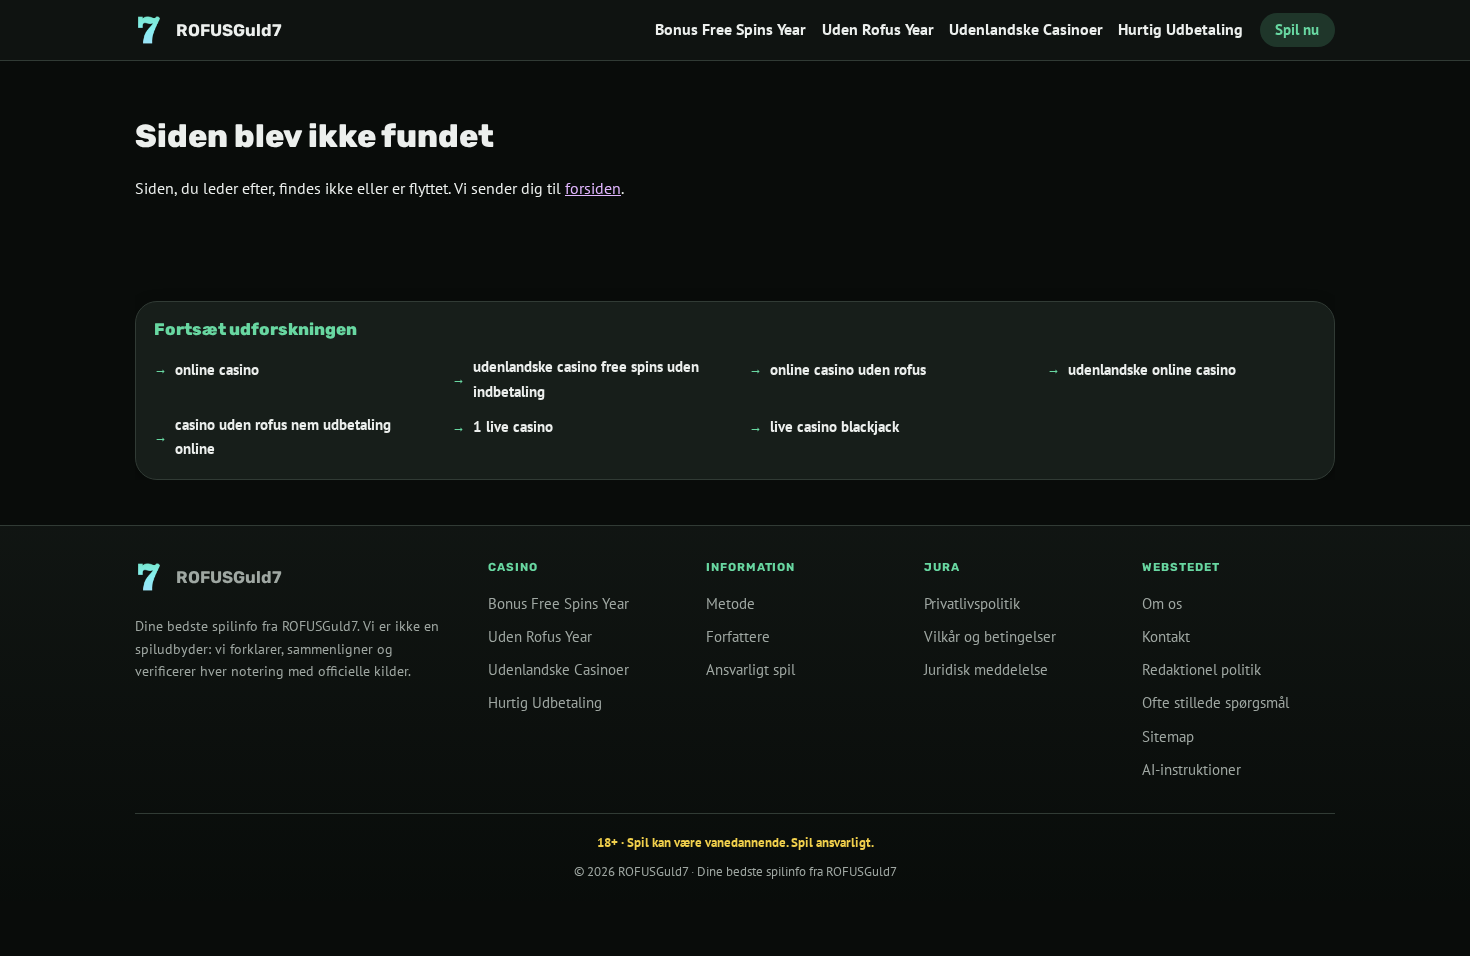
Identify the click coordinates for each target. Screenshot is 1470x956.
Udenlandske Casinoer (1026, 29)
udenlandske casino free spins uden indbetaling (586, 378)
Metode (730, 603)
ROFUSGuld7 (653, 871)
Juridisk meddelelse (986, 669)
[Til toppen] (1422, 908)
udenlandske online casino (1152, 368)
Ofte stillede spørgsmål (1215, 702)
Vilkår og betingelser (990, 636)
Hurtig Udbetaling (1180, 29)
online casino (217, 368)
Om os (1162, 603)
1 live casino (513, 426)
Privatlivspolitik (972, 603)
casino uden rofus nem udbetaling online (283, 435)
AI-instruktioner (1191, 768)
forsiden (593, 188)
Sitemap (1168, 735)
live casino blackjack (834, 426)
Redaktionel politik (1201, 669)
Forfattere (738, 636)
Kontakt (1166, 636)
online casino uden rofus (848, 368)
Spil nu (1297, 29)
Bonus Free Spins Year (730, 29)
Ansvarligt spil (750, 669)
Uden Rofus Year (878, 29)
